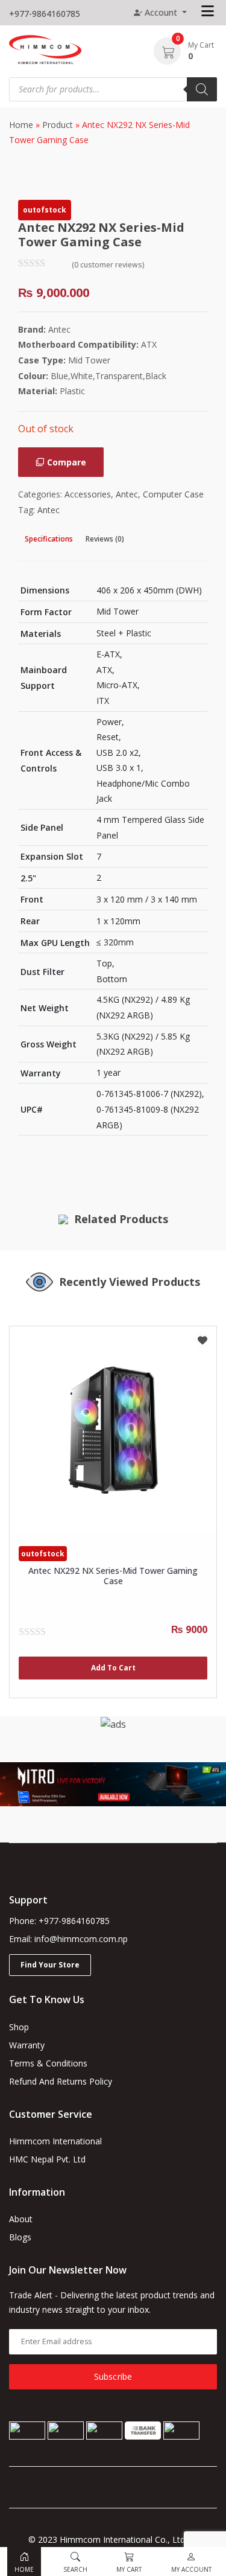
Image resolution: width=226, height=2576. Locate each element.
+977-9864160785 (45, 14)
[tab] (49, 539)
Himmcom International (55, 2141)
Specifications (49, 539)
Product (58, 125)
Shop (19, 2027)
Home (21, 125)
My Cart (201, 45)
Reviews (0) (105, 539)
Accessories (88, 494)
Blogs (20, 2237)
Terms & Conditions (48, 2063)
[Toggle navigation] (208, 11)
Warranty (27, 2045)
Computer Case (173, 494)
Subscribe (113, 2376)
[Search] (202, 89)
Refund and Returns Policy (61, 2081)
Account (161, 12)
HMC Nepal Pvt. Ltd (47, 2159)
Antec (127, 494)
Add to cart (113, 1668)
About (21, 2219)
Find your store (50, 1965)
